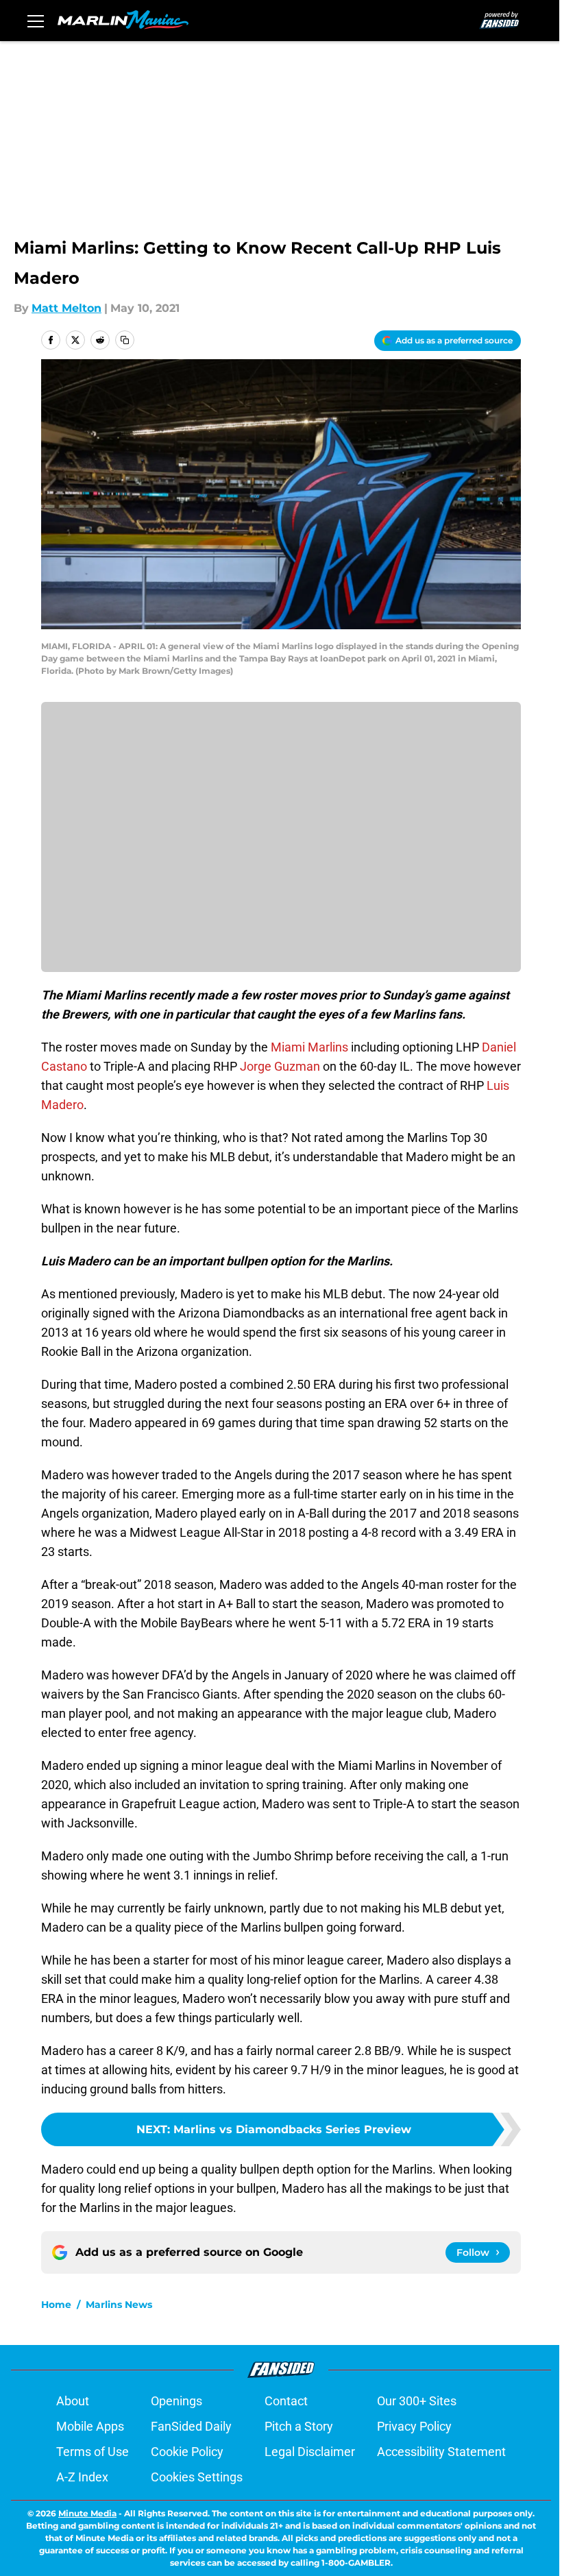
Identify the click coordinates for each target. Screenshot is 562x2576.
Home (56, 2305)
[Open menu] (36, 21)
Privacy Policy (414, 2426)
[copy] (125, 340)
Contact (286, 2401)
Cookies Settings (197, 2477)
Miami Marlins (309, 1047)
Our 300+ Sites (417, 2401)
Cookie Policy (187, 2452)
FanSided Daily (191, 2426)
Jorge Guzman (280, 1066)
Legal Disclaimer (310, 2452)
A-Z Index (82, 2477)
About (73, 2401)
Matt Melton (66, 308)
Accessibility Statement (441, 2452)
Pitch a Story (299, 2426)
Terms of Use (93, 2452)
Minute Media (87, 2513)
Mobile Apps (90, 2426)
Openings (176, 2401)
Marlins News (119, 2305)
